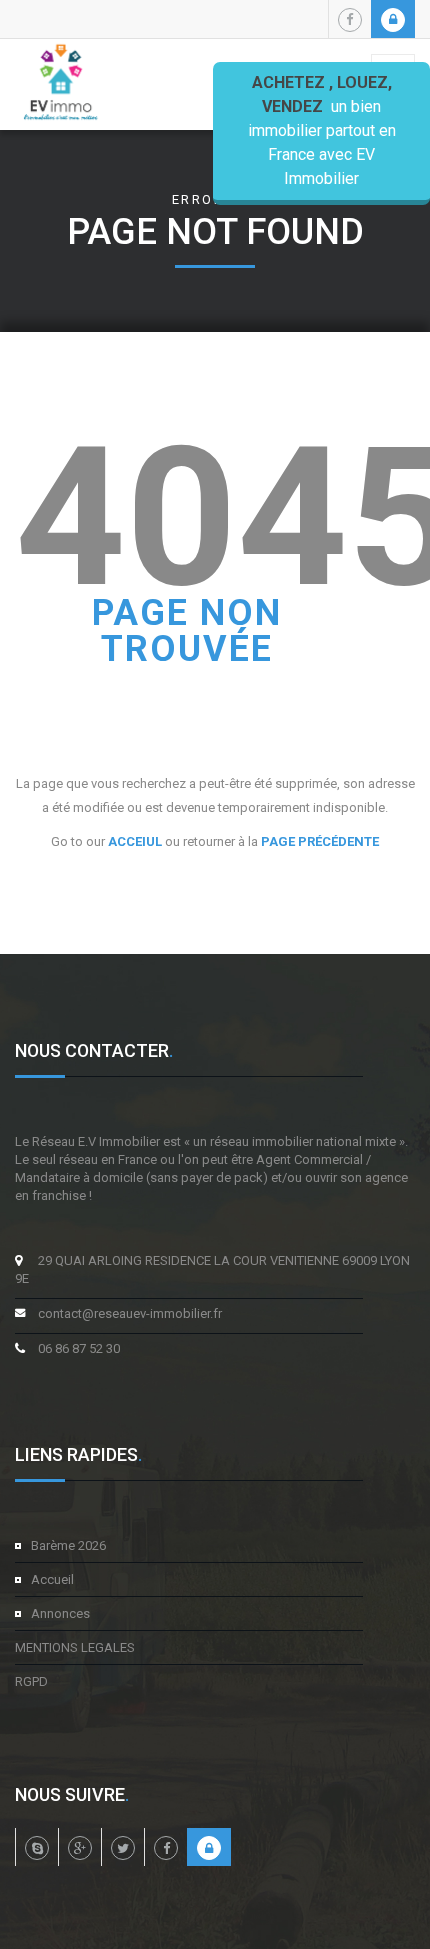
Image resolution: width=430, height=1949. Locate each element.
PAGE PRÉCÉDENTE (320, 841)
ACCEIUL (135, 841)
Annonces (60, 1613)
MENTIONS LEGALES (75, 1647)
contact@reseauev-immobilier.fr (130, 1313)
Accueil (52, 1579)
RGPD (31, 1681)
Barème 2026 (68, 1545)
